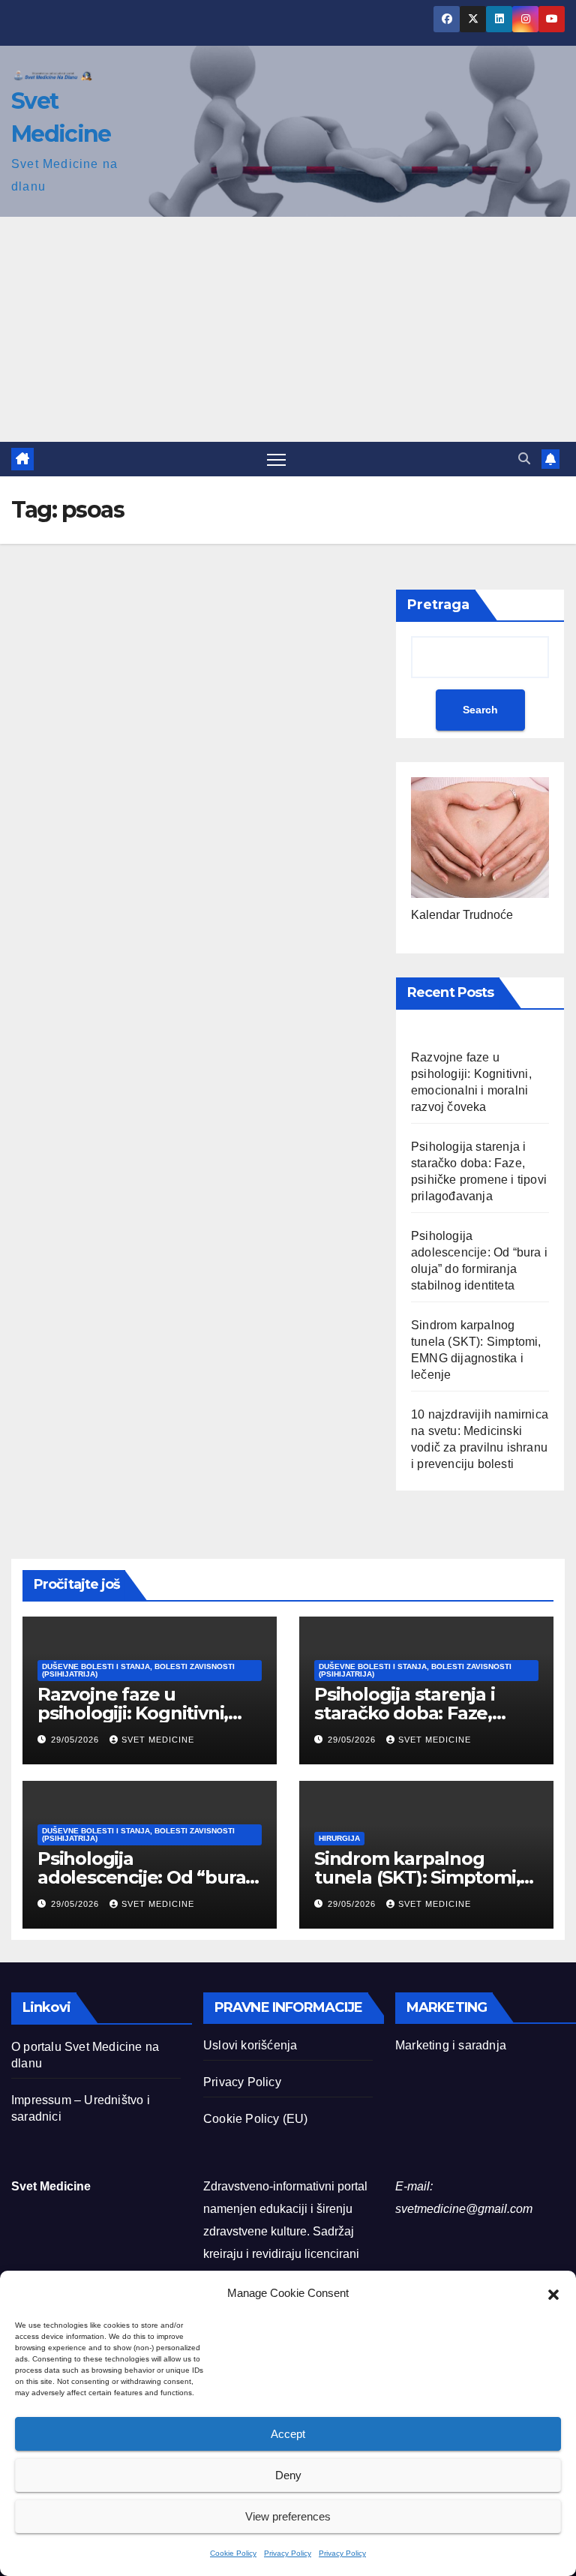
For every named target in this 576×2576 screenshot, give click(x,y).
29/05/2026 (76, 1740)
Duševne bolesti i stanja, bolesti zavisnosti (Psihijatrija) (138, 1670)
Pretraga (438, 605)
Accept (288, 2434)
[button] (553, 2293)
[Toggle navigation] (276, 459)
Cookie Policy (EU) (256, 2119)
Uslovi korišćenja (250, 2045)
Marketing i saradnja (451, 2045)
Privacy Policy (288, 2553)
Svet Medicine (158, 1740)
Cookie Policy (233, 2553)
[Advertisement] (288, 329)
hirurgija (339, 1838)
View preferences (288, 2516)
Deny (288, 2475)
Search (480, 710)
